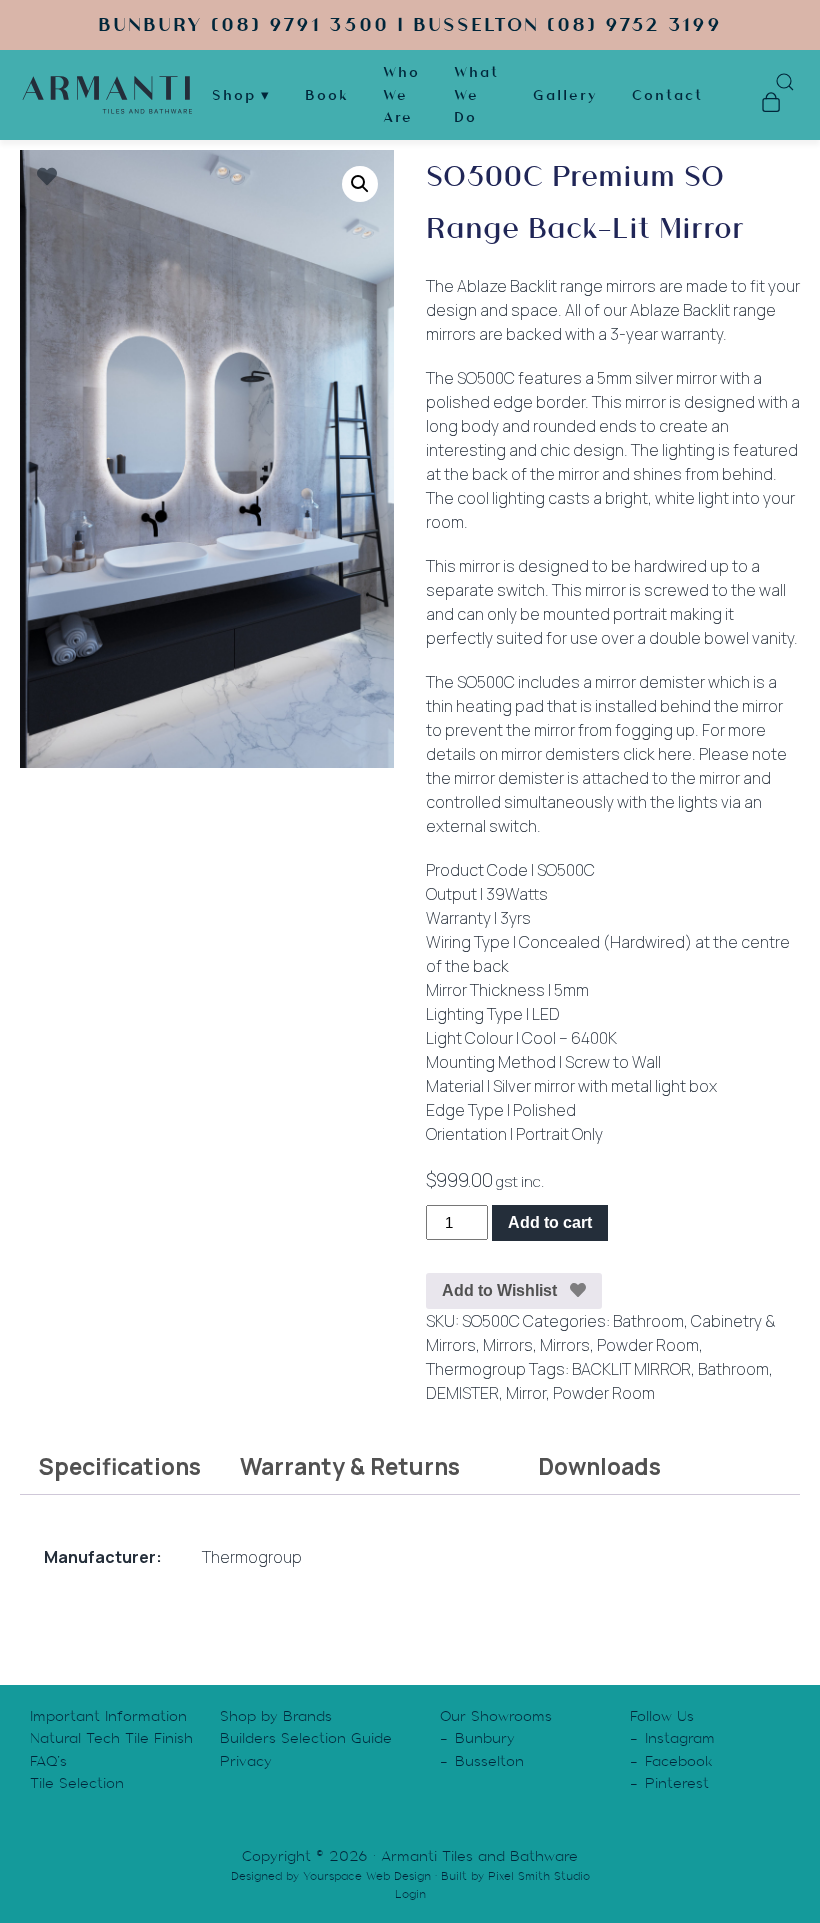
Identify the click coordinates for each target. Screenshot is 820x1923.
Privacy (246, 1761)
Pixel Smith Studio (539, 1876)
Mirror (526, 1393)
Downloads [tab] (599, 1466)
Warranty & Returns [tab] (350, 1466)
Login (410, 1894)
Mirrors (508, 1345)
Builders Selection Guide (306, 1738)
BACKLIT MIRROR (631, 1369)
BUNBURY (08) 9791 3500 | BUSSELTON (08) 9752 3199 (410, 24)
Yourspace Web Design (367, 1876)
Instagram (680, 1738)
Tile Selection (77, 1783)
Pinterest (677, 1783)
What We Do (476, 94)
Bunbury (485, 1738)
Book (327, 95)
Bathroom (648, 1321)
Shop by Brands (276, 1716)
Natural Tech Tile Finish (111, 1738)
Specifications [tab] (119, 1466)
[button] (360, 184)
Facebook (679, 1761)
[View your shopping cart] (770, 105)
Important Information (108, 1716)
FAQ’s (48, 1761)
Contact (667, 95)
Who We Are (401, 94)
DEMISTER (462, 1393)
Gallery (565, 95)
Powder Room (648, 1345)
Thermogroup (476, 1369)
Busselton (489, 1761)
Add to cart (550, 1222)
